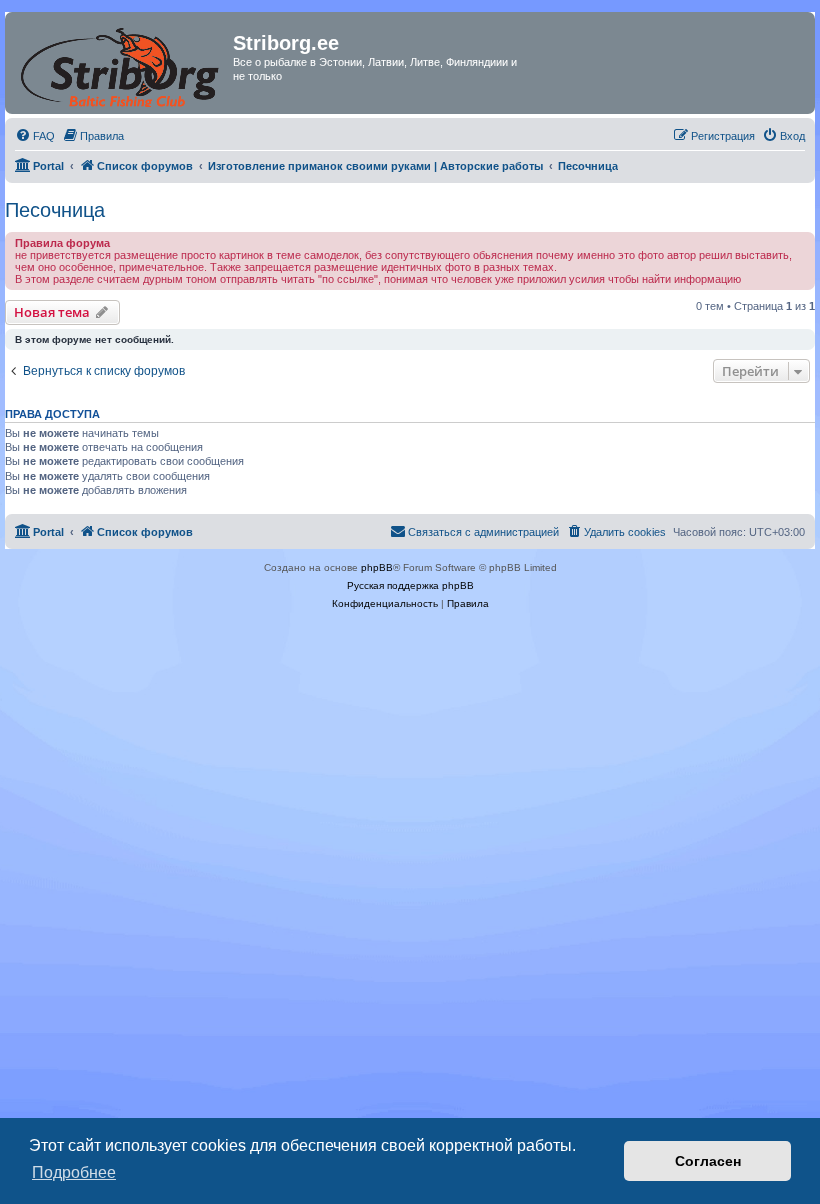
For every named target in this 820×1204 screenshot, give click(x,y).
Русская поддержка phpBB (410, 585)
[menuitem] (35, 136)
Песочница (55, 210)
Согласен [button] (708, 1161)
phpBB (377, 567)
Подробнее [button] (74, 1172)
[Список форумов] (121, 63)
